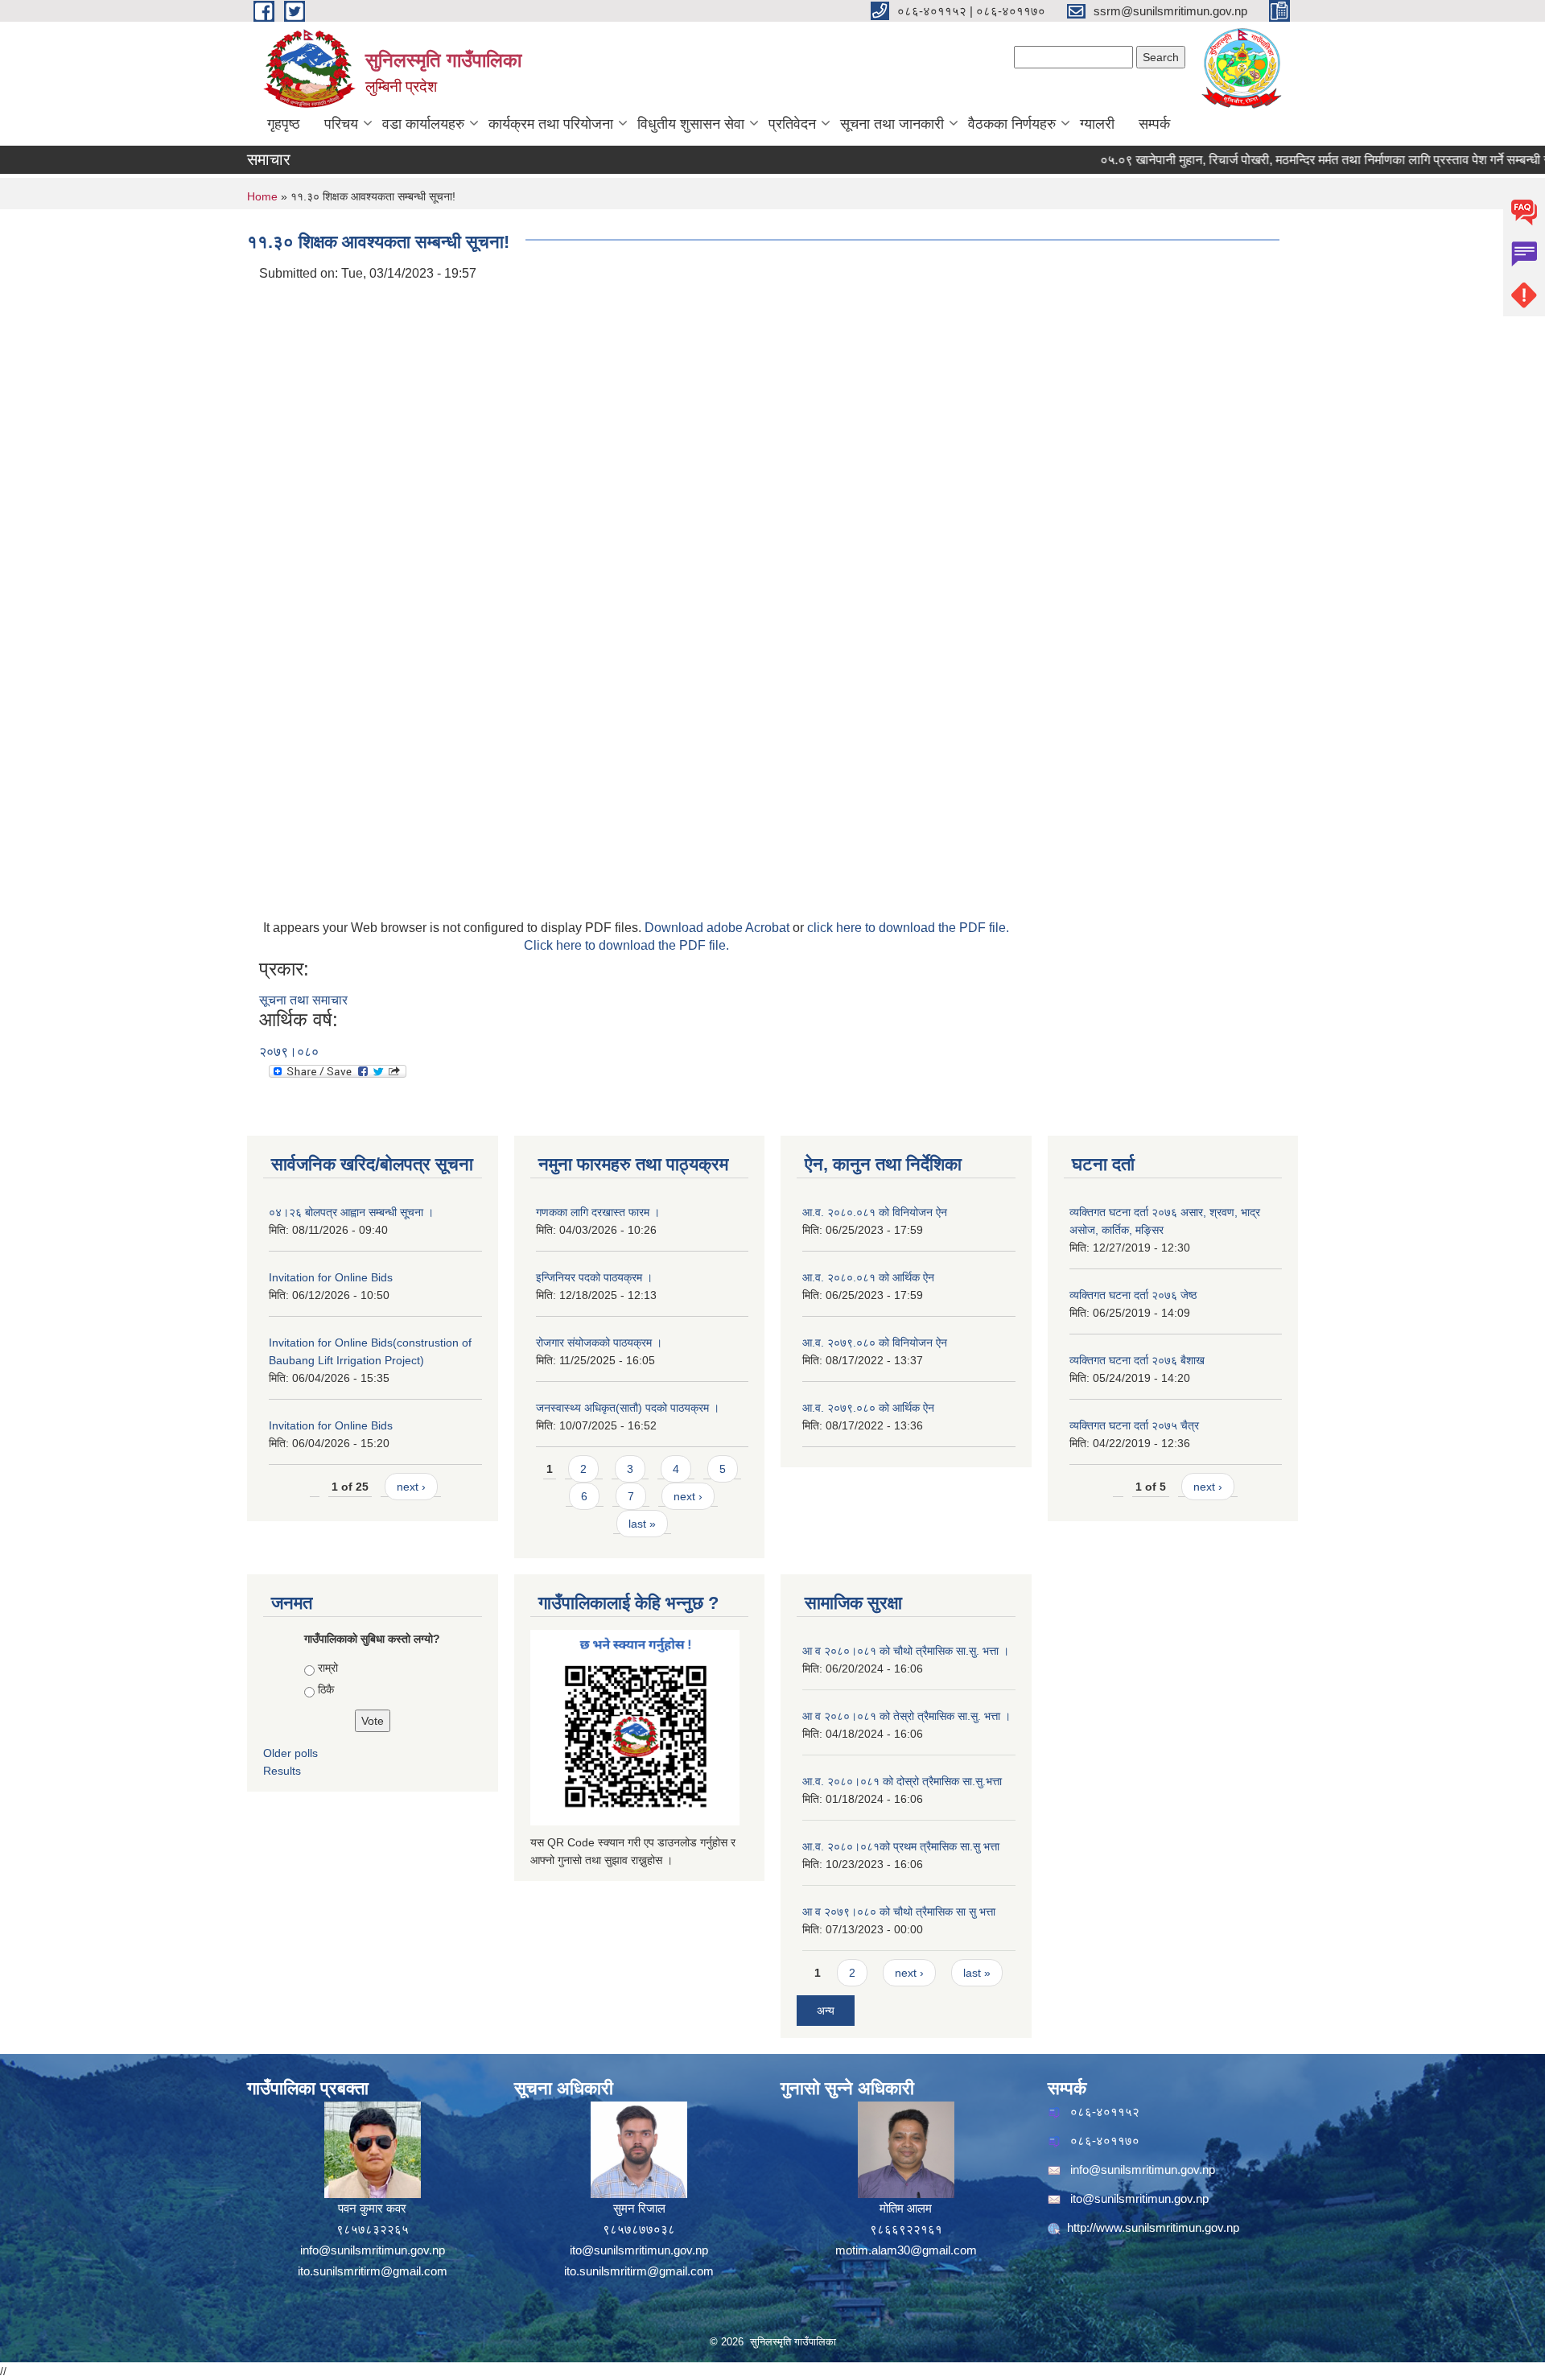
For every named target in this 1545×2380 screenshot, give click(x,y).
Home (262, 196)
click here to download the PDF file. (908, 928)
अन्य (826, 2011)
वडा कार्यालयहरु (423, 124)
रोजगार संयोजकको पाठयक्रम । (599, 1343)
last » (642, 1524)
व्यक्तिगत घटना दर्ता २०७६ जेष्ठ (1133, 1295)
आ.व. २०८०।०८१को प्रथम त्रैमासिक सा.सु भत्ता (901, 1846)
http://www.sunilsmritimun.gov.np (1153, 2227)
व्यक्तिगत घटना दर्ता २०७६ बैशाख (1137, 1360)
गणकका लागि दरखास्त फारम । (598, 1212)
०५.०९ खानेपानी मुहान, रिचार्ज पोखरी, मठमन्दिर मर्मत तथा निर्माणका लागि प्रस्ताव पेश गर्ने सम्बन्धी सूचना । (1301, 160)
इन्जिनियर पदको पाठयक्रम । (594, 1277)
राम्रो (328, 1668)
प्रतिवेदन (792, 124)
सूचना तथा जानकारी (892, 124)
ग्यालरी (1097, 124)
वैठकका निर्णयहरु (1012, 124)
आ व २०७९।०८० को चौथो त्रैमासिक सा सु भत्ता (899, 1912)
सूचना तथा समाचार (303, 1000)
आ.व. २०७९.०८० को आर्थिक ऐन (868, 1408)
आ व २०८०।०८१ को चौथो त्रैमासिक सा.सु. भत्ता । (906, 1651)
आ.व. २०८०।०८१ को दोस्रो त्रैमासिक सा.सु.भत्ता (902, 1781)
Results (282, 1771)
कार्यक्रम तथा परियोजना (551, 124)
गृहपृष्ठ (284, 124)
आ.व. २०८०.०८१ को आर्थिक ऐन (868, 1277)
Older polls (290, 1753)
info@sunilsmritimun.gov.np (373, 2250)
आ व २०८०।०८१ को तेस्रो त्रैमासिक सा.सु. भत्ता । (906, 1716)
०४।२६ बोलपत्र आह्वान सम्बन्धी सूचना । (351, 1212)
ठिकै (326, 1689)
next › (411, 1487)
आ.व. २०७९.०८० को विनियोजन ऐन (875, 1343)
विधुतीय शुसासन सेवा (691, 124)
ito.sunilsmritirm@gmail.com (373, 2271)
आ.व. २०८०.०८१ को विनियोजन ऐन (875, 1212)
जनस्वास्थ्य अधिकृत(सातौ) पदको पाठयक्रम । (628, 1408)
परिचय (341, 124)
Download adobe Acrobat (719, 928)
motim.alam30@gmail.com (906, 2250)
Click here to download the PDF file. (626, 945)
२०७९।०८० (289, 1052)
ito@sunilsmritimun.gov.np (639, 2250)
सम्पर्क (1154, 124)
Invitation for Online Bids (331, 1277)
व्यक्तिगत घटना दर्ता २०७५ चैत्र (1134, 1425)
